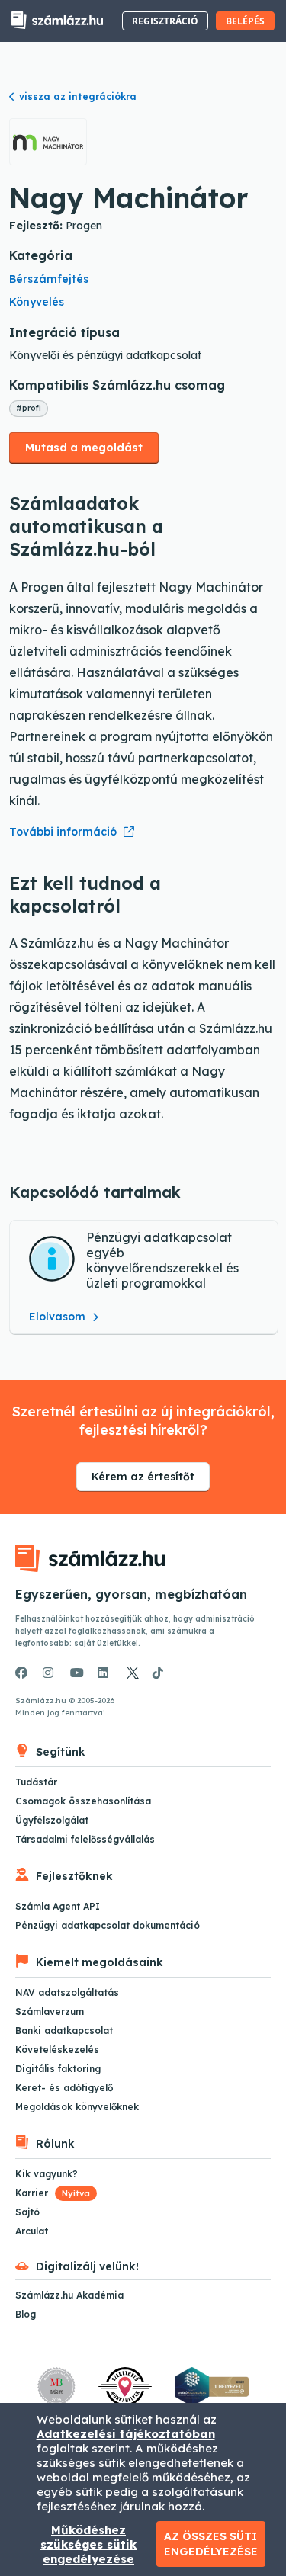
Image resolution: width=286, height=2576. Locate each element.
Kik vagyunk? (47, 2174)
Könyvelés (37, 302)
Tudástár (36, 1782)
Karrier (53, 2193)
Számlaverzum (50, 2011)
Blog (26, 2314)
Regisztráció (165, 21)
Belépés (245, 21)
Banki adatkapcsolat (64, 2031)
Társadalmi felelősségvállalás (85, 1839)
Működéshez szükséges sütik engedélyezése (88, 2544)
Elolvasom (59, 1317)
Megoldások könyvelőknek (77, 2107)
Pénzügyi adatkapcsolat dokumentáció (108, 1925)
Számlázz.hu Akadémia (69, 2295)
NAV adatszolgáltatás (67, 1992)
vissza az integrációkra (78, 96)
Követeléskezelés (57, 2050)
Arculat (32, 2231)
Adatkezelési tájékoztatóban (126, 2434)
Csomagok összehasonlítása (83, 1801)
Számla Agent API (58, 1906)
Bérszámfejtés (49, 279)
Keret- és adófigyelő (64, 2088)
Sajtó (27, 2212)
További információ (63, 832)
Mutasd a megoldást (84, 448)
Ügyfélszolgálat (52, 1820)
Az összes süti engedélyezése (211, 2544)
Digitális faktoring (58, 2069)
